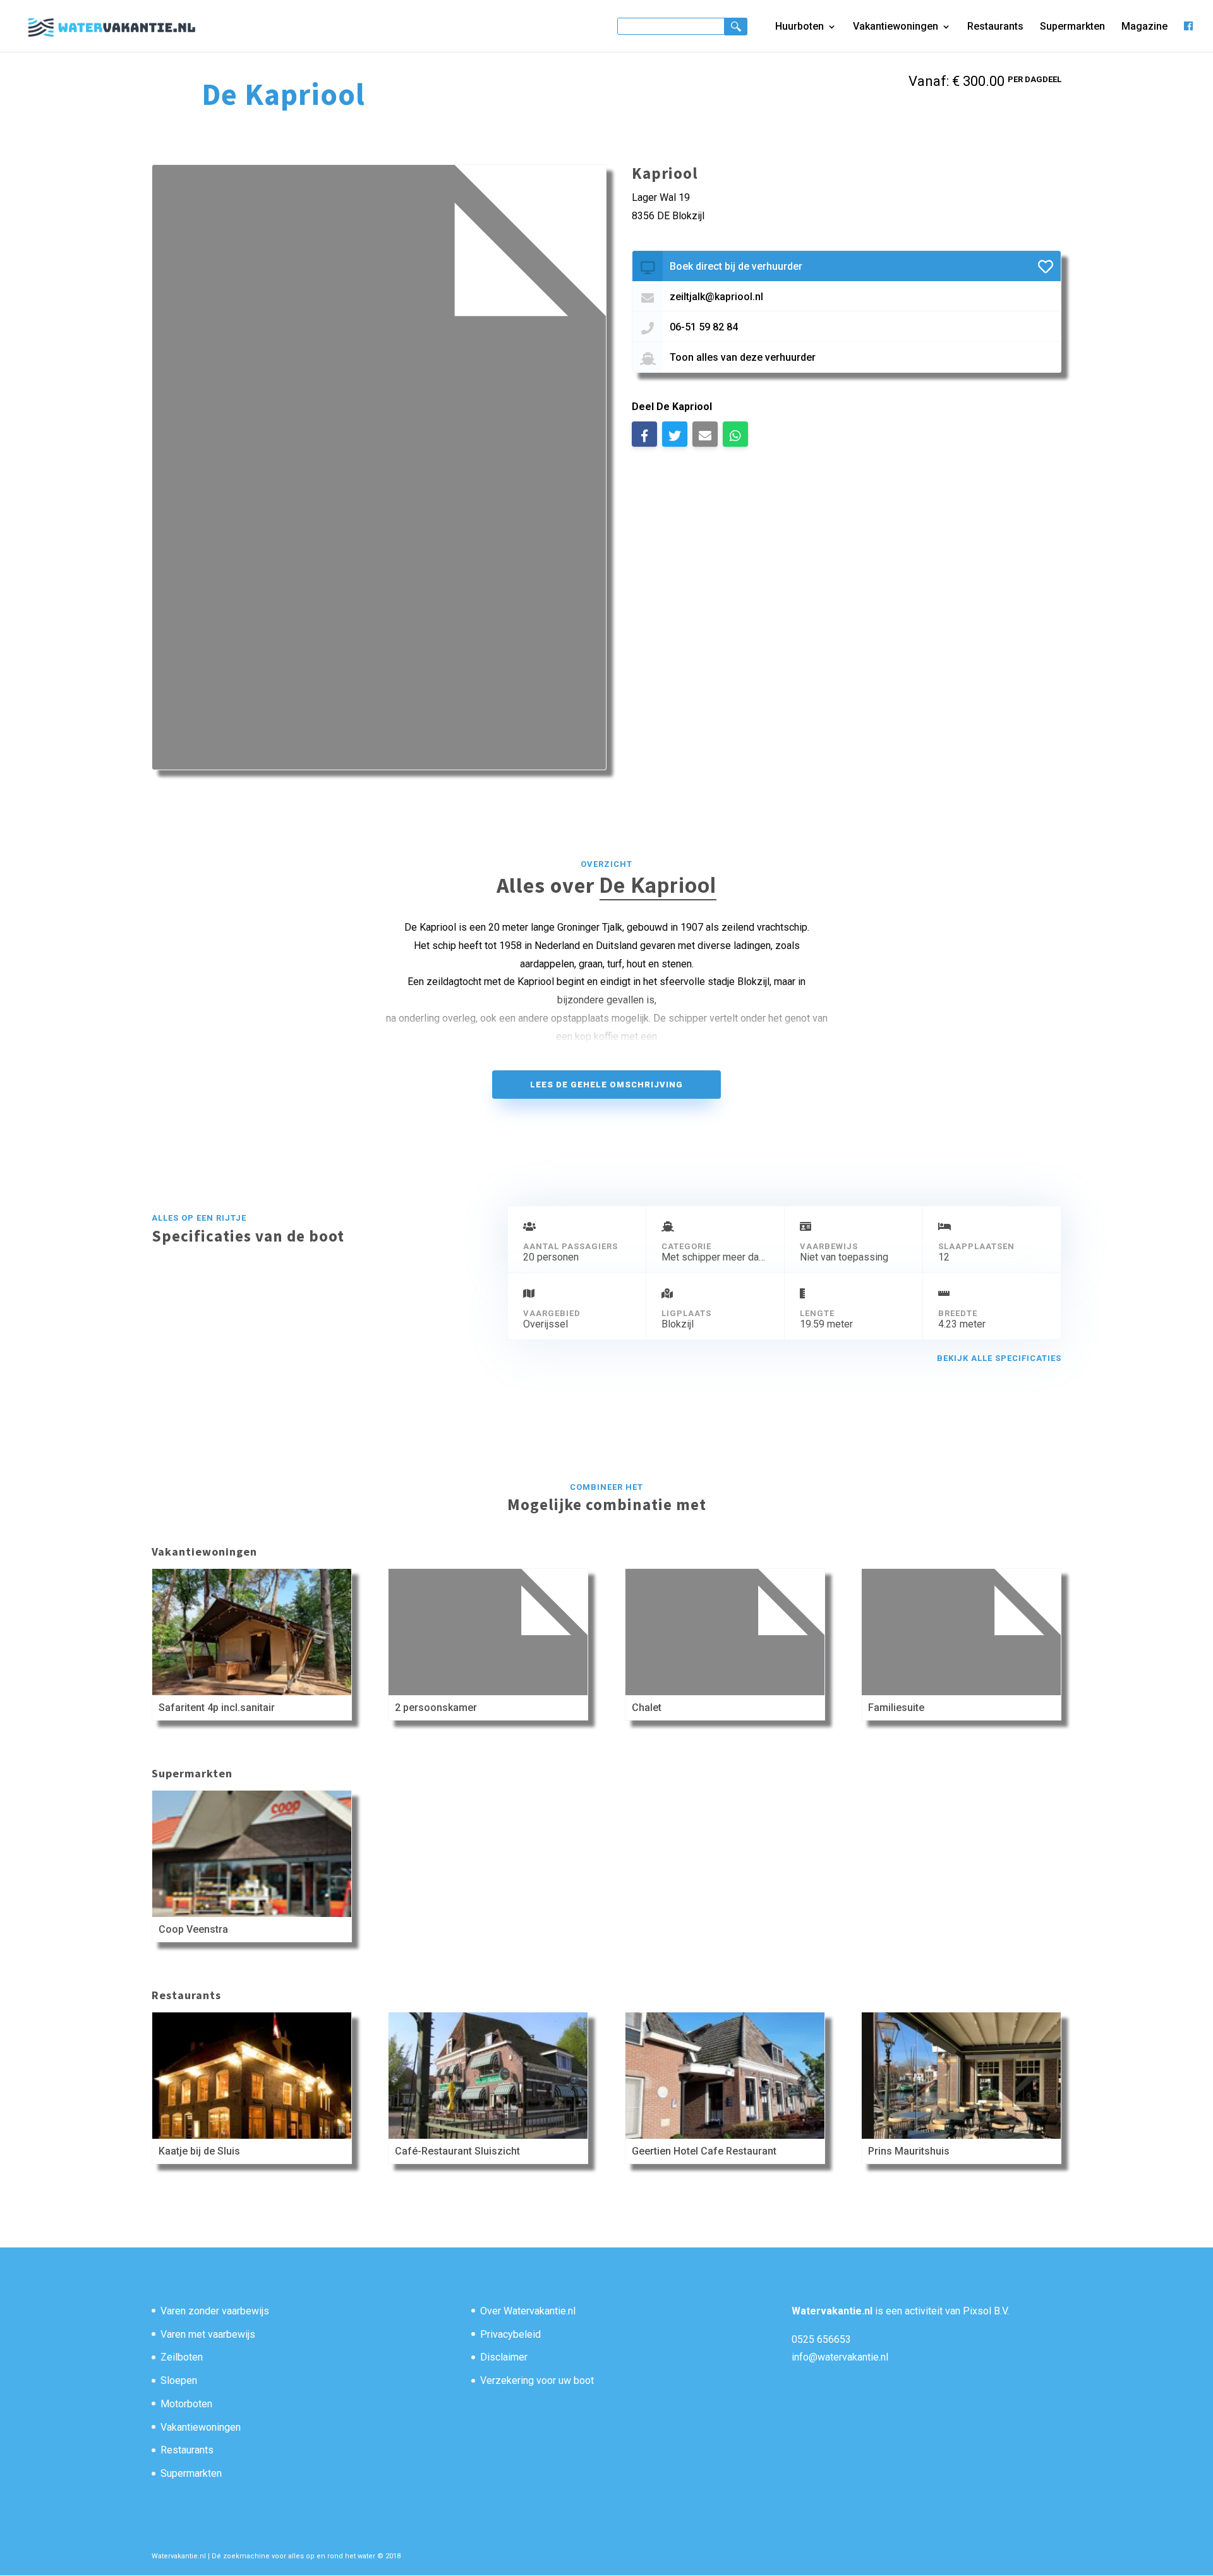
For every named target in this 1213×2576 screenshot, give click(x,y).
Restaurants (995, 27)
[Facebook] (1188, 36)
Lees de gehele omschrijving (606, 1085)
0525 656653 (821, 2339)
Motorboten (186, 2404)
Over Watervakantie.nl (528, 2311)
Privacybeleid (510, 2334)
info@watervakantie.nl (840, 2357)
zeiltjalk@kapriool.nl (716, 297)
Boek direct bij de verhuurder (736, 266)
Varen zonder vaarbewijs (215, 2311)
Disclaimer (504, 2357)
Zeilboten (182, 2357)
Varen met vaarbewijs (208, 2334)
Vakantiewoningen (896, 27)
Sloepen (179, 2380)
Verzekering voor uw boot (537, 2380)
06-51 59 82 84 (704, 327)
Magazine (1144, 27)
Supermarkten (1072, 27)
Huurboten (800, 27)
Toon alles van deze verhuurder (743, 357)
